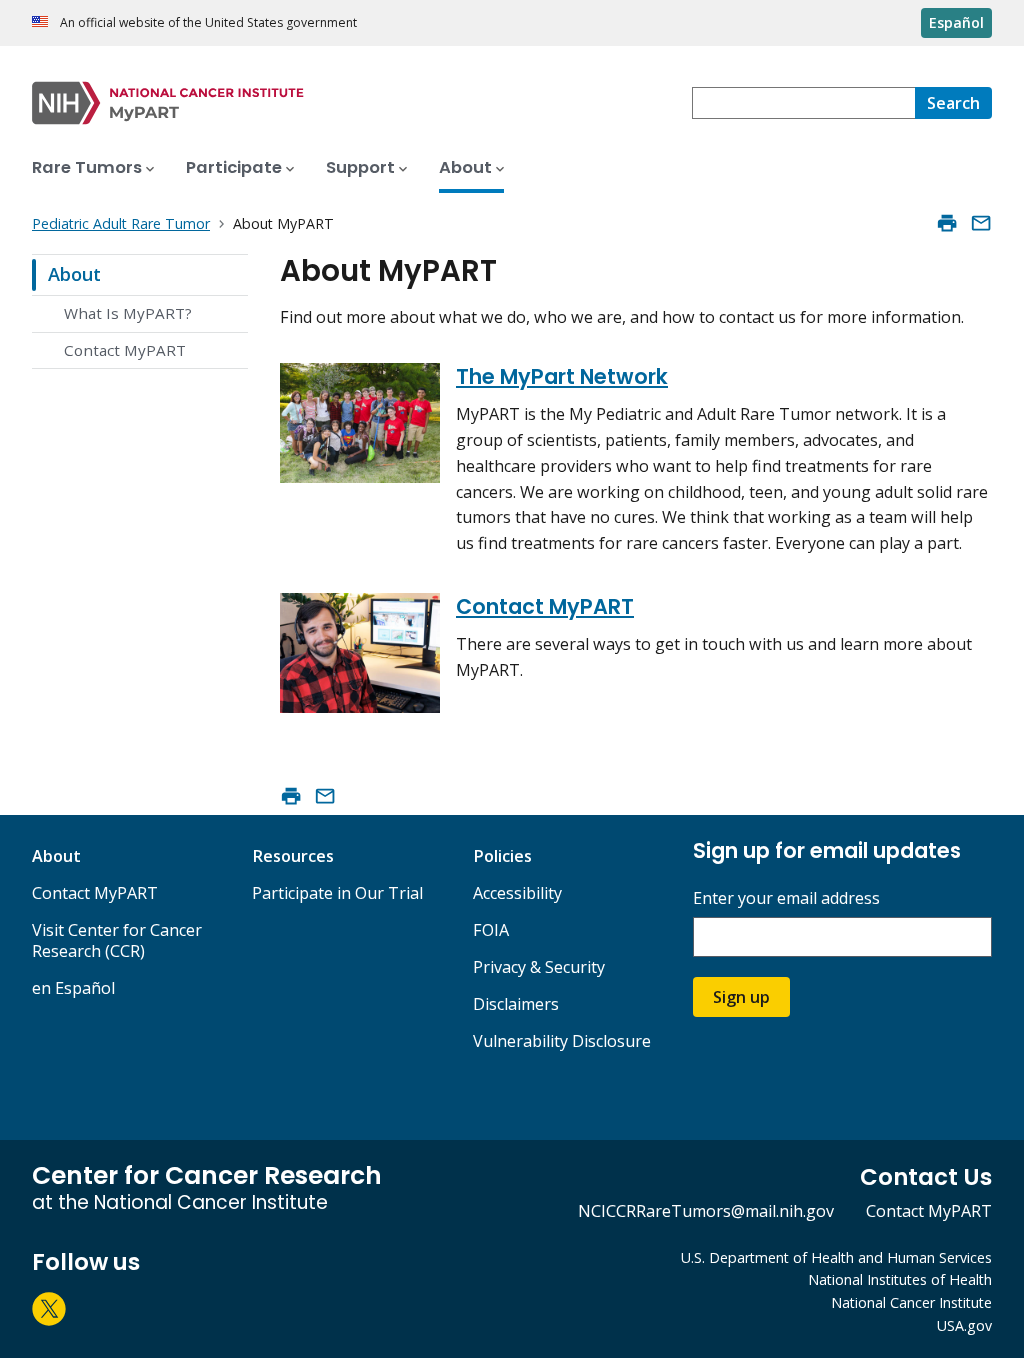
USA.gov (964, 1325)
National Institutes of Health (900, 1279)
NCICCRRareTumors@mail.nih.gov (706, 1211)
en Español (73, 988)
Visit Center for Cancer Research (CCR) (117, 940)
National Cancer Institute (911, 1302)
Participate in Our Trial (337, 893)
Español (956, 22)
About (74, 274)
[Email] (981, 223)
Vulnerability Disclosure (562, 1041)
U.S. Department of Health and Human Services (836, 1257)
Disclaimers (516, 1004)
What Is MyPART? (128, 313)
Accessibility (517, 893)
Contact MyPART (125, 350)
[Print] (947, 223)
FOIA (491, 930)
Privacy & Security (539, 967)
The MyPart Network (562, 376)
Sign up (741, 997)
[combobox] (803, 103)
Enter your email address (786, 898)
